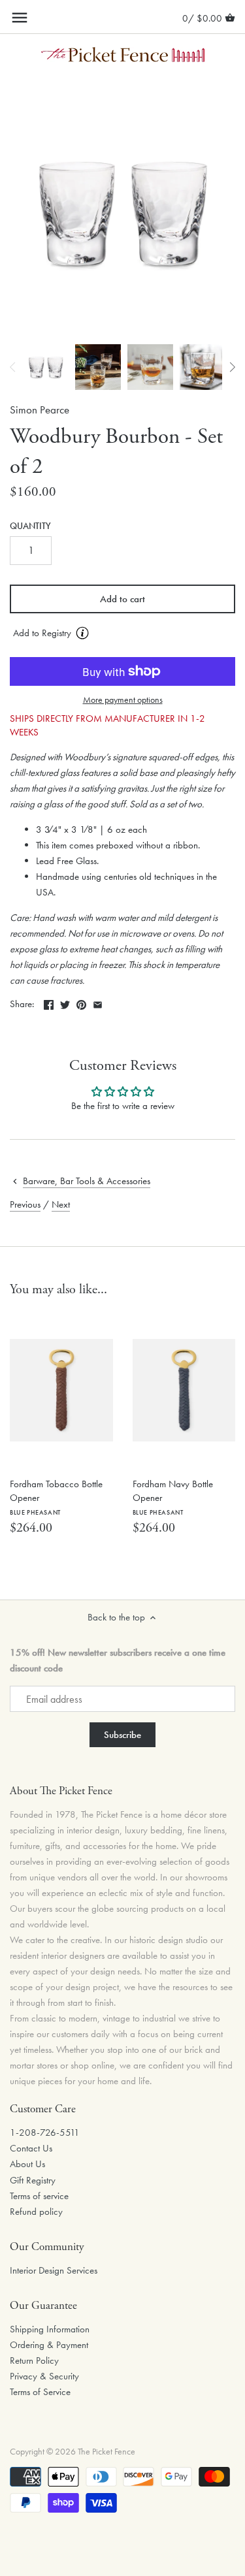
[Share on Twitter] (65, 1003)
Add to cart (122, 599)
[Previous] (13, 367)
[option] (46, 367)
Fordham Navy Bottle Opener (173, 1497)
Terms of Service (40, 2392)
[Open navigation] (20, 18)
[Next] (232, 367)
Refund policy (36, 2212)
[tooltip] (82, 633)
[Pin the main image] (81, 1003)
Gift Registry (33, 2180)
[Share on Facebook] (49, 1003)
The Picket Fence (106, 2452)
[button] (122, 634)
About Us (27, 2164)
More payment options (123, 700)
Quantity (30, 526)
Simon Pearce (40, 410)
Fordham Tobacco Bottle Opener (56, 1497)
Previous (25, 1204)
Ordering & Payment (49, 2345)
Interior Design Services (54, 2270)
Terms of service (39, 2196)
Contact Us (31, 2148)
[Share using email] (98, 1003)
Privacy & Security (44, 2376)
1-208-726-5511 (45, 2133)
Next (61, 1204)
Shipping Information (50, 2329)
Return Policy (34, 2360)
